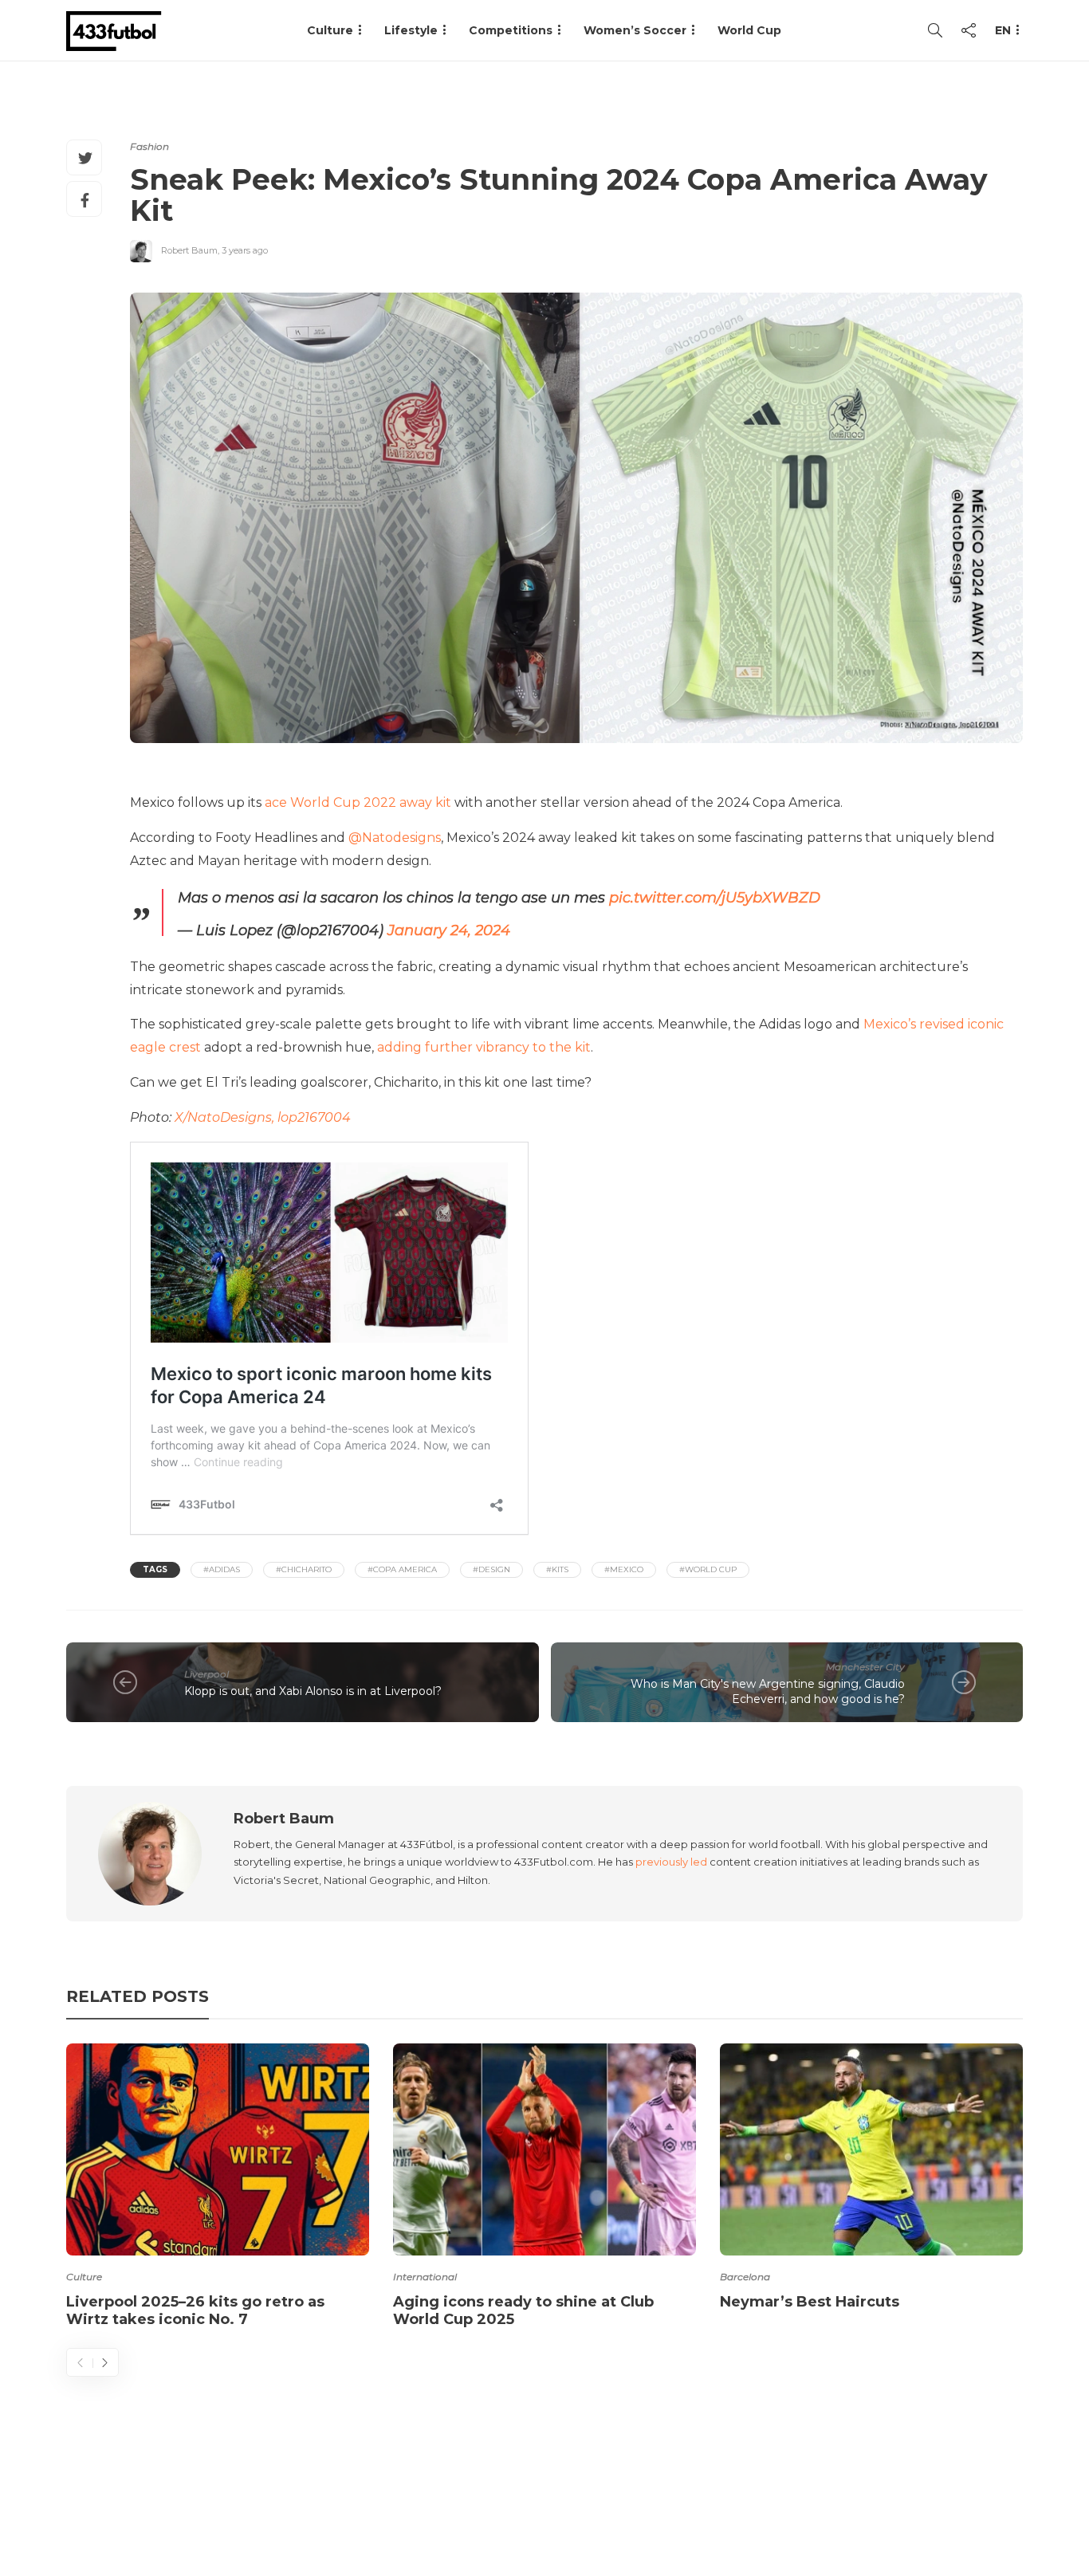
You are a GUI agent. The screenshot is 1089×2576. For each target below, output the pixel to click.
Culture (84, 2277)
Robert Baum (189, 250)
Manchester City (865, 1667)
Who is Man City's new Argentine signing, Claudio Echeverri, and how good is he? (768, 1691)
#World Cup (708, 1569)
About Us (653, 2500)
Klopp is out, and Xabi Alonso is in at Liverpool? (313, 1691)
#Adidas (222, 1569)
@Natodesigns (395, 838)
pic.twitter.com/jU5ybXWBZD (715, 898)
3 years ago (245, 250)
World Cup (749, 30)
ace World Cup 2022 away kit (358, 802)
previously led (671, 1862)
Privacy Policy (973, 2500)
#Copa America (402, 1569)
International (425, 2277)
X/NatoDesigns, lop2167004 (263, 1117)
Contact (736, 2500)
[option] (218, 2189)
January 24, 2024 (449, 930)
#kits (557, 1569)
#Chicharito (304, 1569)
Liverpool (206, 1674)
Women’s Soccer (635, 30)
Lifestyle (411, 30)
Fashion (149, 146)
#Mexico (624, 1569)
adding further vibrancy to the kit (484, 1047)
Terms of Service (845, 2500)
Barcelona (745, 2277)
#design (491, 1569)
